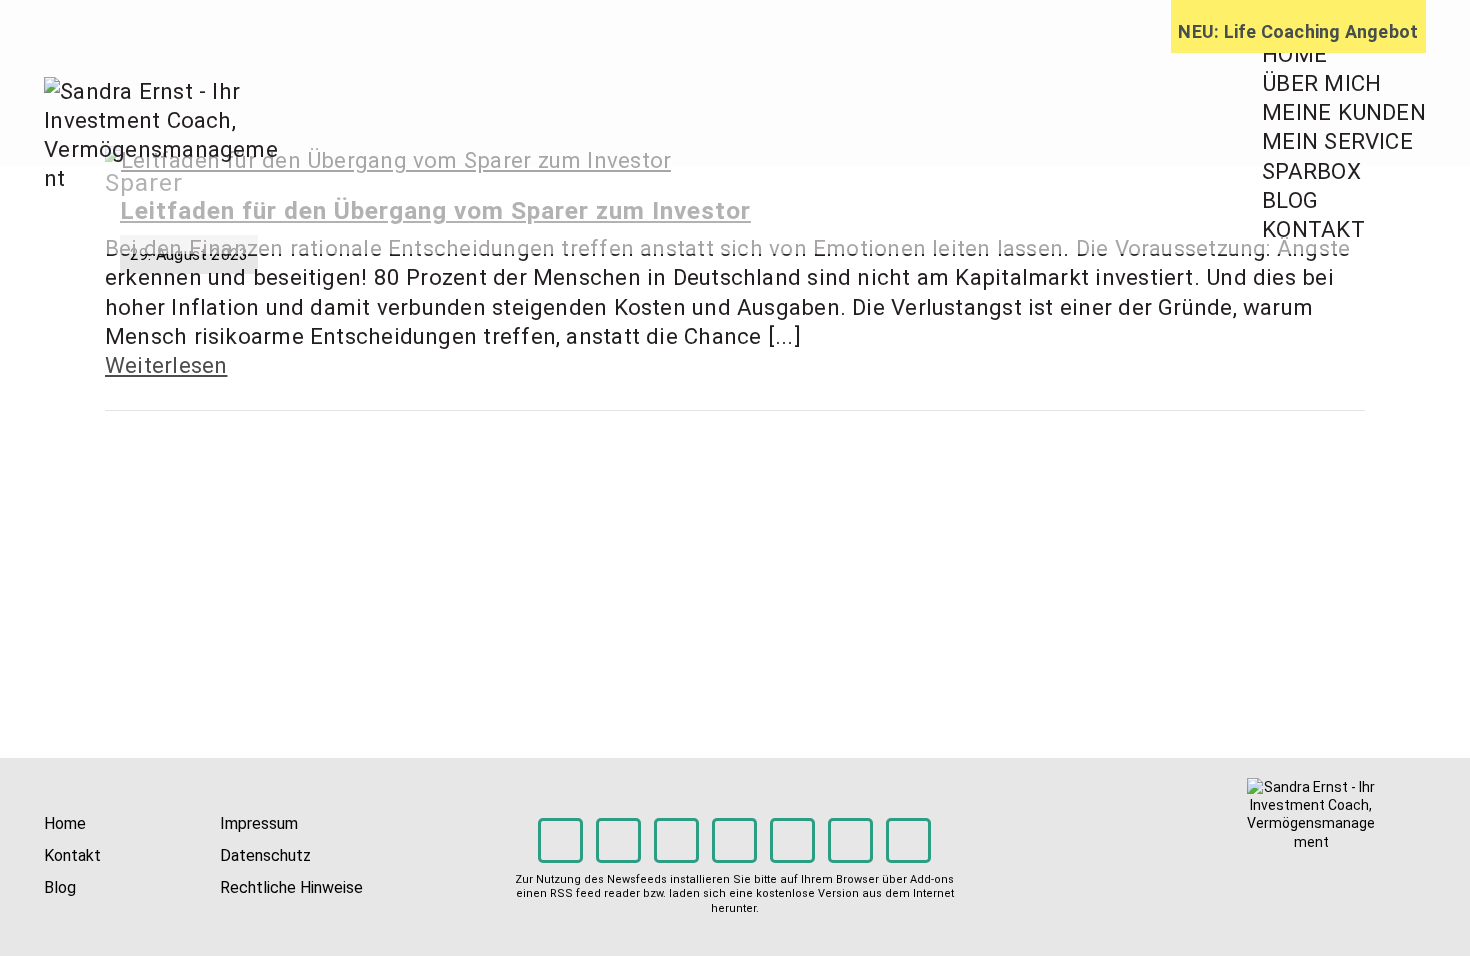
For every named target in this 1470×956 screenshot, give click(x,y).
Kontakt (72, 855)
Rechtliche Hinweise (291, 887)
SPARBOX (1311, 171)
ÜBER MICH (1321, 83)
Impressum (259, 823)
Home (65, 823)
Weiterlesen (166, 365)
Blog (60, 887)
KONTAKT (1313, 229)
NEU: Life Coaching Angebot (1298, 31)
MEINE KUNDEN (1344, 112)
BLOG (1290, 200)
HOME (1294, 54)
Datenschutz (265, 855)
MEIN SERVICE (1337, 141)
